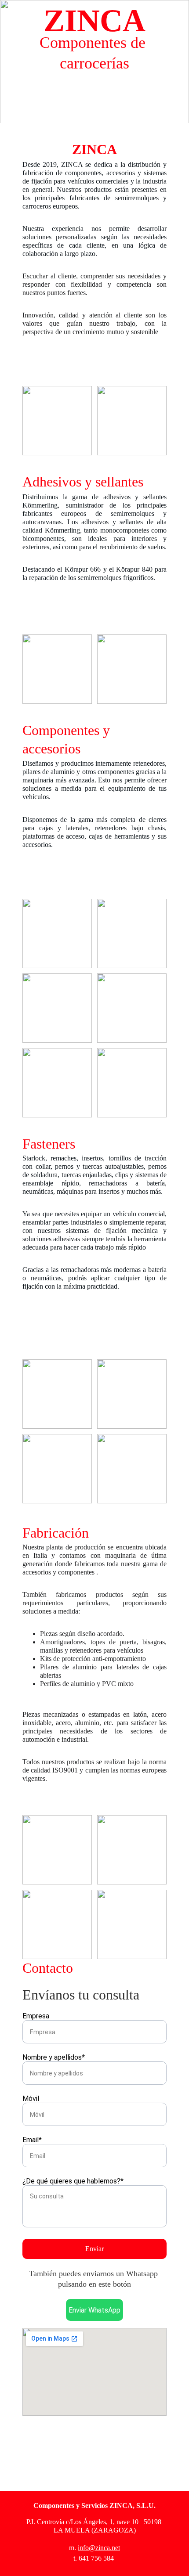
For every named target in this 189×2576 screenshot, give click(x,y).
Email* (32, 2140)
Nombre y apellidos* (54, 2057)
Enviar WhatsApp (94, 2310)
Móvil (31, 2099)
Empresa (36, 2016)
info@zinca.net (99, 2548)
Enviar (94, 2249)
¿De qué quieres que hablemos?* (73, 2181)
